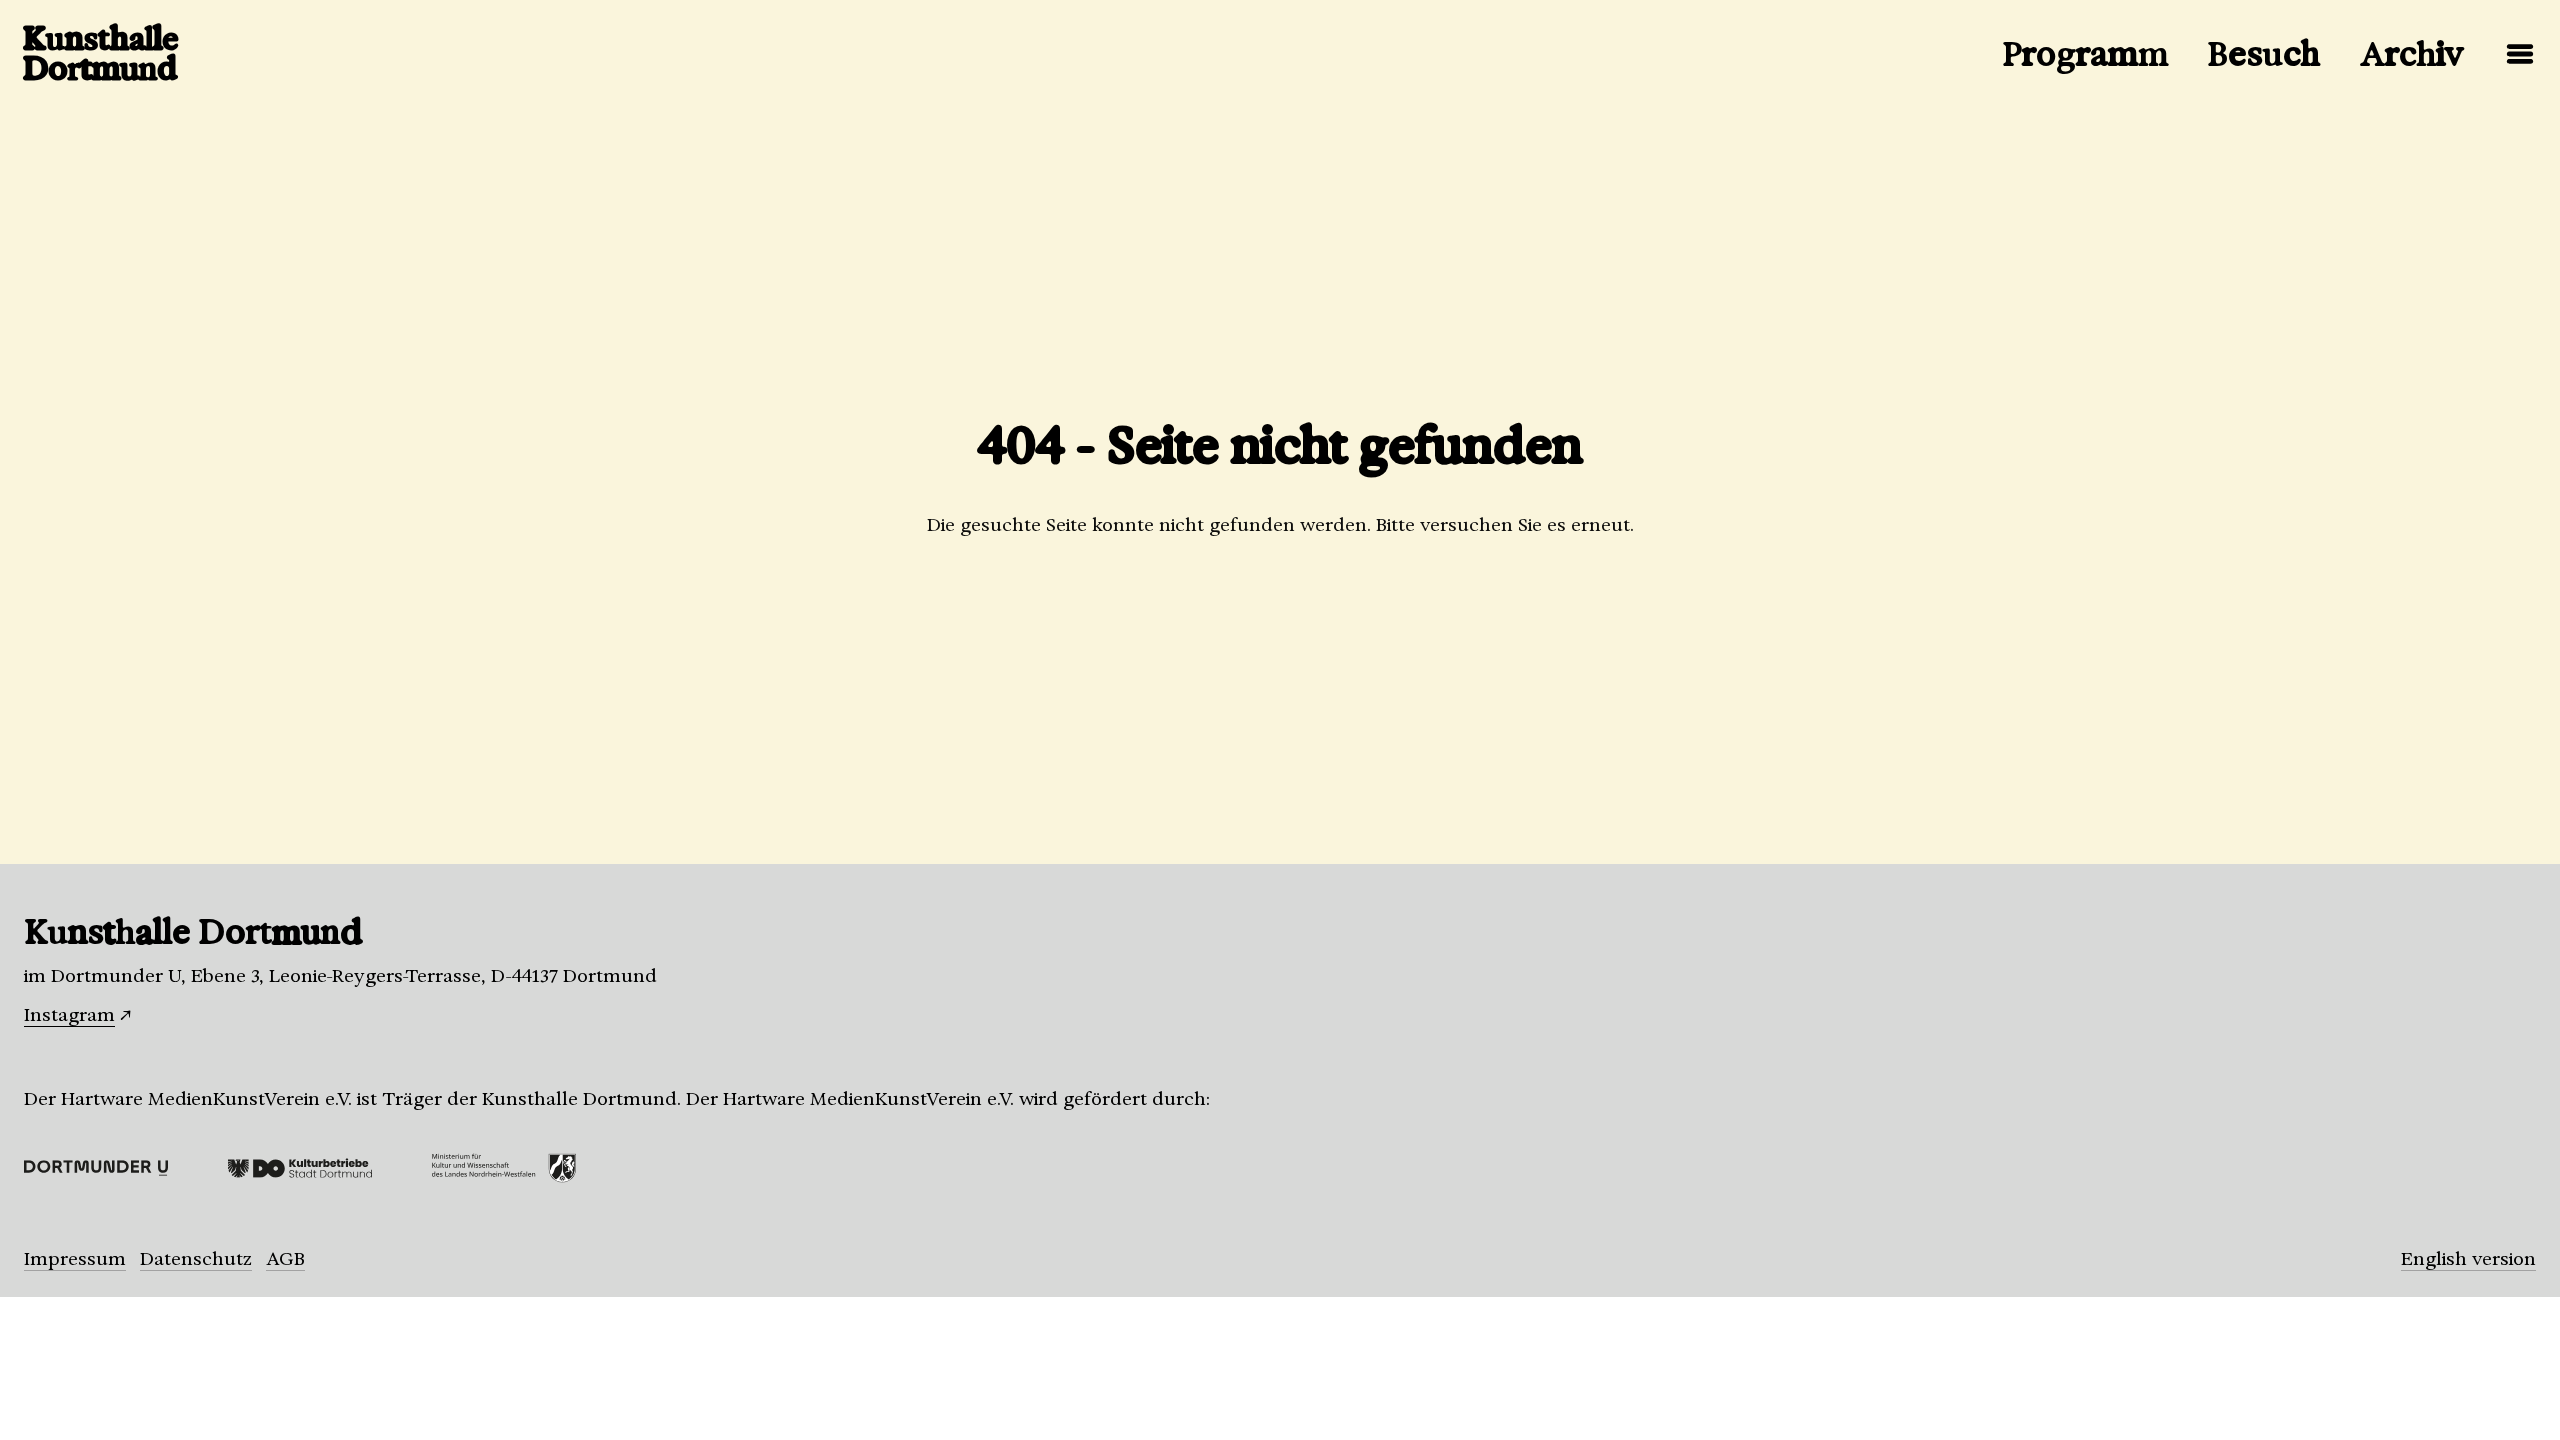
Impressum (75, 1259)
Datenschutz (196, 1259)
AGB (285, 1259)
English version (2468, 1259)
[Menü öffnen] (2520, 54)
